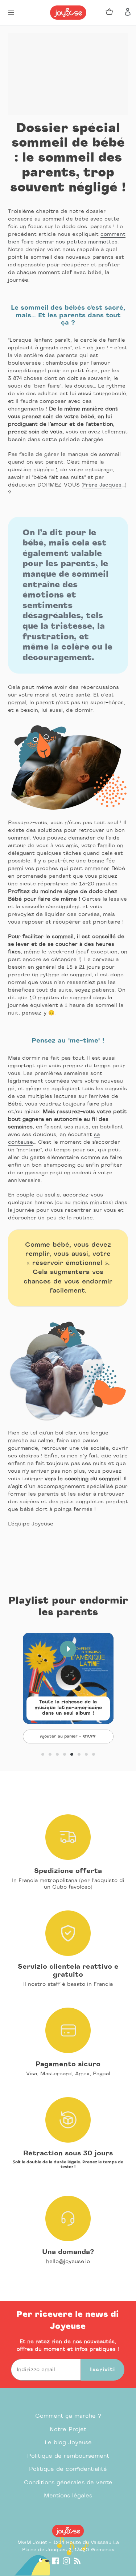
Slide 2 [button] (50, 1754)
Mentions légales (68, 2496)
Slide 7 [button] (86, 1754)
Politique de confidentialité (68, 2469)
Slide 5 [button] (72, 1754)
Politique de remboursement (68, 2456)
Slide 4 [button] (65, 1754)
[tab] (43, 1754)
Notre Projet (68, 2430)
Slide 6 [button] (79, 1754)
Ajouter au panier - (77, 1736)
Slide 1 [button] (43, 1754)
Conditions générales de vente (68, 2483)
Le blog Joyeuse (68, 2443)
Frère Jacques (102, 485)
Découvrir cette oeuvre (68, 1718)
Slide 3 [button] (57, 1754)
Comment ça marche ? (68, 2416)
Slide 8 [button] (94, 1754)
